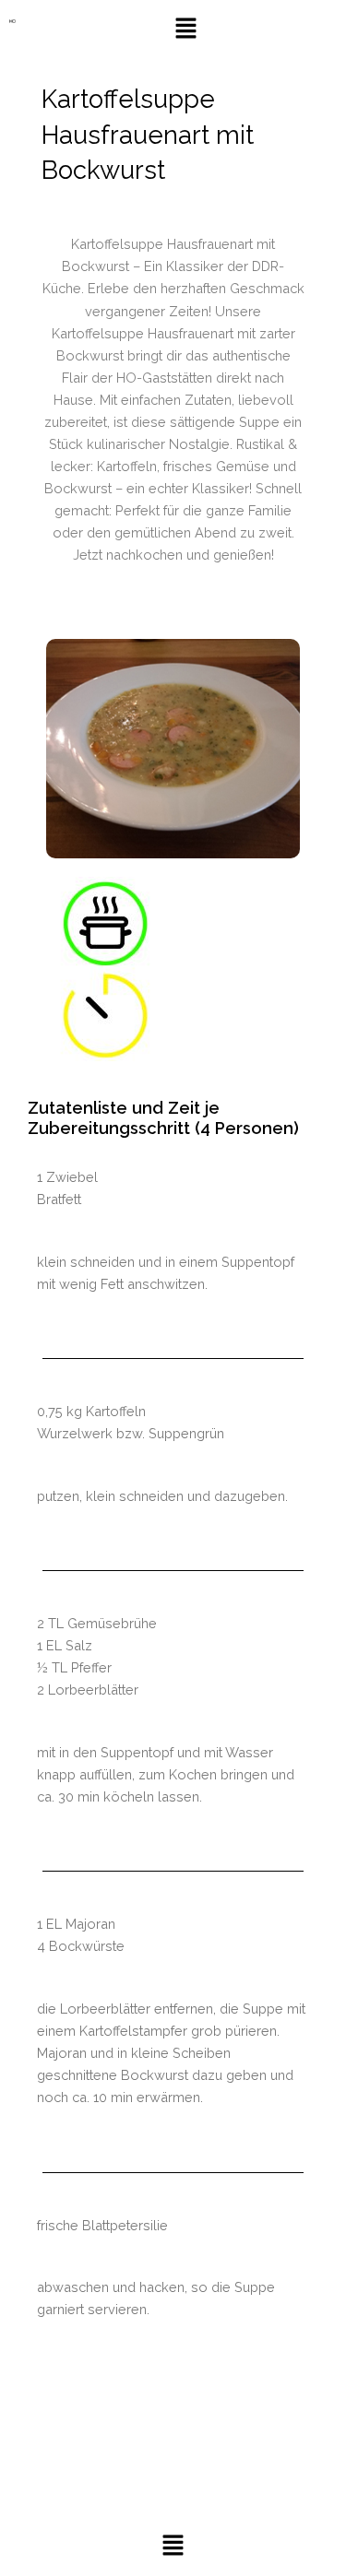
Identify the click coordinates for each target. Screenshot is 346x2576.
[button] (185, 29)
